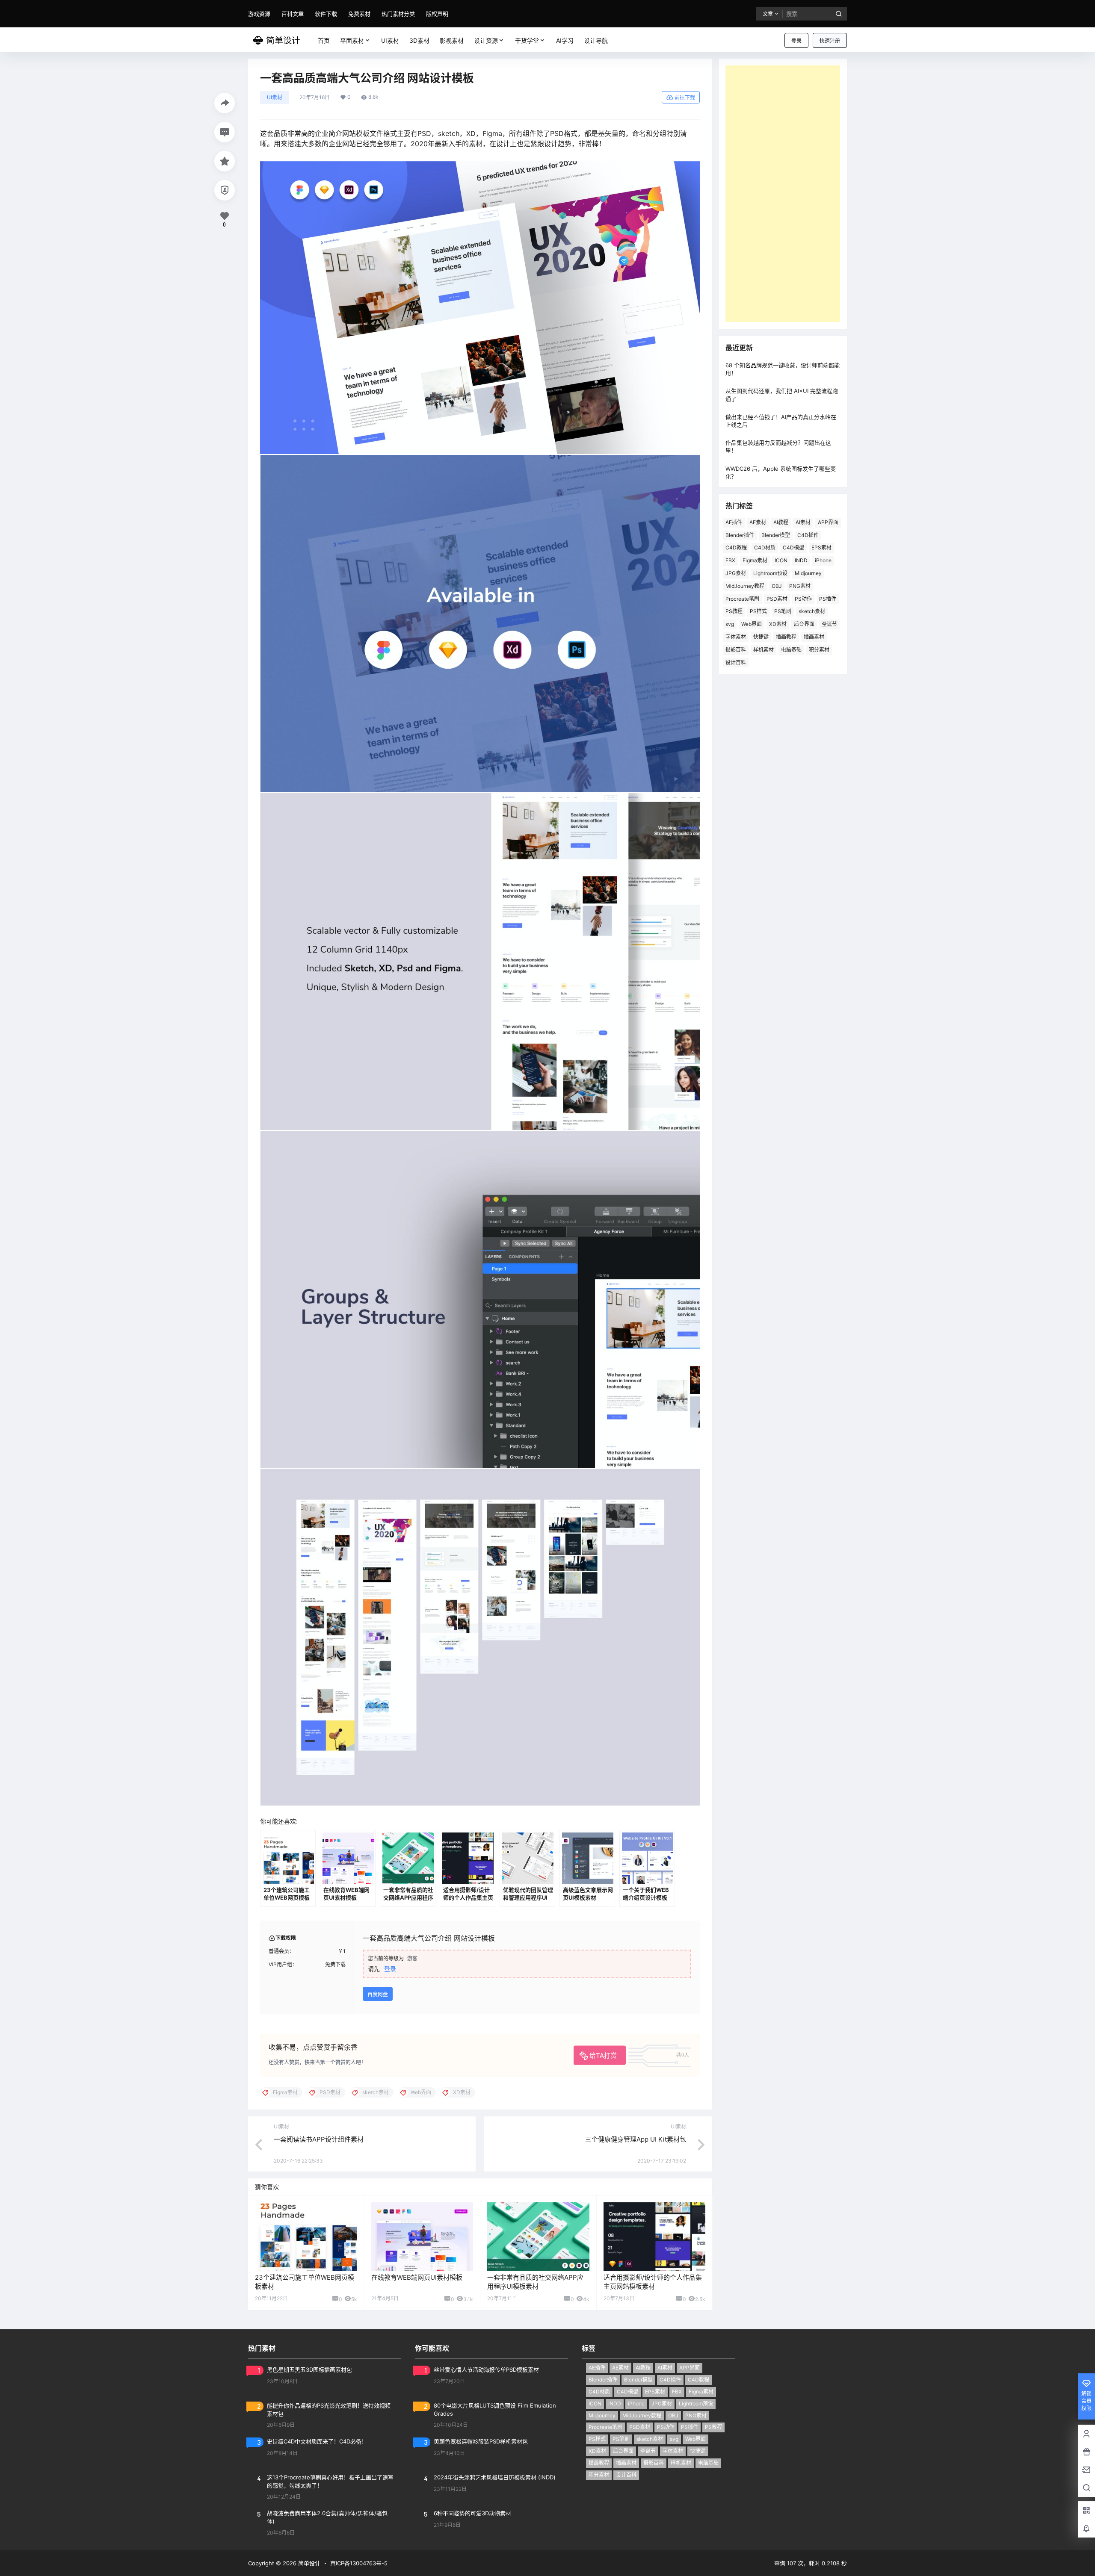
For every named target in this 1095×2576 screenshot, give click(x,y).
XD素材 (778, 624)
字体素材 (736, 637)
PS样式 (758, 611)
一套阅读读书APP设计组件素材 (319, 2139)
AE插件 (734, 522)
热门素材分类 (398, 14)
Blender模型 (776, 535)
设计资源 (486, 40)
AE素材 (758, 522)
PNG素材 (800, 586)
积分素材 (819, 650)
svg (730, 624)
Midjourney (808, 573)
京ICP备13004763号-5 (359, 2563)
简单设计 (308, 2563)
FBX (730, 560)
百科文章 (293, 14)
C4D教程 (736, 547)
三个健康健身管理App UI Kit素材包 (636, 2139)
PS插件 (828, 599)
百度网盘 (378, 1994)
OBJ (777, 586)
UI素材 (275, 97)
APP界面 (828, 522)
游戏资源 (259, 14)
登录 (796, 41)
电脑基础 (791, 650)
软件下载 (326, 14)
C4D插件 (808, 535)
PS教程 (734, 611)
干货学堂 (527, 40)
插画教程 (786, 637)
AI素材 (803, 522)
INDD (801, 560)
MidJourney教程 (745, 586)
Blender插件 (740, 535)
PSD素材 (777, 599)
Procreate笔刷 (742, 599)
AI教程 (781, 522)
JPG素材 (736, 573)
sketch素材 (812, 611)
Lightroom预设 (770, 573)
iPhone (823, 560)
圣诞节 (829, 624)
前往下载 (685, 98)
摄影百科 (736, 650)
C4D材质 (765, 547)
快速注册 (830, 41)
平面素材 (352, 40)
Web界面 (752, 624)
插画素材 (814, 637)
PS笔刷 (783, 611)
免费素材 (359, 14)
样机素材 (764, 650)
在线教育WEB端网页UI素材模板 (417, 2277)
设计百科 (736, 662)
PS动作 (803, 599)
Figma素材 (755, 560)
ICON (781, 560)
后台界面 (804, 624)
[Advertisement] (783, 194)
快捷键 (761, 637)
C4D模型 (793, 547)
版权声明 (437, 14)
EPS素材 (821, 547)
